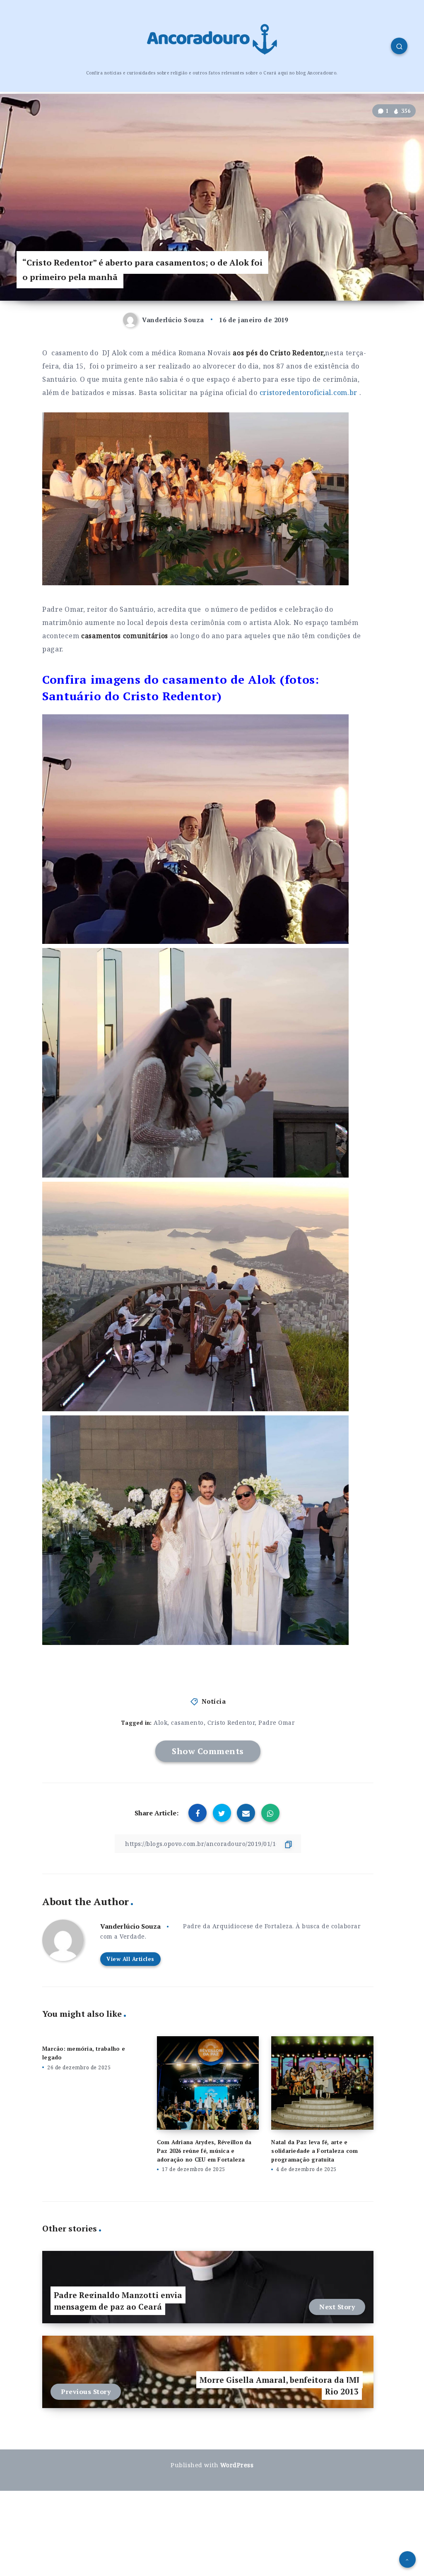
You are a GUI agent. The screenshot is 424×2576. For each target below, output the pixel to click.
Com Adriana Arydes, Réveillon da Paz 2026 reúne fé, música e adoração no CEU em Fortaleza (204, 2151)
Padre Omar (277, 1723)
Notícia (214, 1701)
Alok (160, 1723)
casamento (187, 1723)
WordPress (237, 2465)
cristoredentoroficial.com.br (309, 393)
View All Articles (130, 1959)
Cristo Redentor (231, 1723)
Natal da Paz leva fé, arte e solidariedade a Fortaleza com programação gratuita (314, 2151)
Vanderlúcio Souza (130, 1926)
